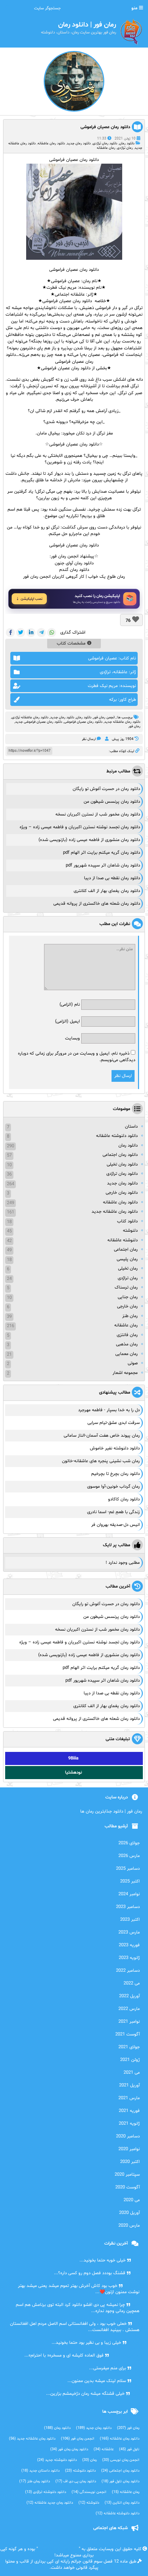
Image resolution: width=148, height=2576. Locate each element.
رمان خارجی (127, 1306)
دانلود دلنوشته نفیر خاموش (115, 1448)
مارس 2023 (129, 1932)
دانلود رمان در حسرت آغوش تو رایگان (106, 789)
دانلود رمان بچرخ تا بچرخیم (115, 1474)
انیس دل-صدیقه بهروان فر (115, 1525)
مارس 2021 (129, 2098)
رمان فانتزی (127, 1335)
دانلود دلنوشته (80, 2471)
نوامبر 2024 (129, 1894)
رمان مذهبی (127, 1344)
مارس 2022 (129, 2009)
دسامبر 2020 (128, 2136)
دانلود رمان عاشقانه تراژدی (30, 717)
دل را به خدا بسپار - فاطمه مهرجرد (109, 1410)
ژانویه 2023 (129, 1958)
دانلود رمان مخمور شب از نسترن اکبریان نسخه (98, 814)
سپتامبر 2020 (127, 2175)
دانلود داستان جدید (40, 2471)
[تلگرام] (41, 633)
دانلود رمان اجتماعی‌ (120, 2471)
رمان (87, 281)
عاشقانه (104, 2449)
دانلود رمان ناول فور (120, 2481)
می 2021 (132, 2073)
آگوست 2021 (128, 2034)
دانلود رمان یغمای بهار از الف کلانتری (107, 891)
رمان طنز (130, 1316)
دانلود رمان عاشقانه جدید (122, 722)
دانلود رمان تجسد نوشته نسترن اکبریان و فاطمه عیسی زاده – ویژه (80, 827)
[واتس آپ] (52, 633)
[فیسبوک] (10, 633)
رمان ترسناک (126, 1287)
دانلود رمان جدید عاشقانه (50, 2503)
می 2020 (132, 2200)
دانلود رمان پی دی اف (76, 2481)
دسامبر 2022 (128, 1971)
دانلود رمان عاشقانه (51, 143)
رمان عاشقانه (106, 148)
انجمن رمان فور (104, 717)
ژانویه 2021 (129, 2124)
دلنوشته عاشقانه (123, 1240)
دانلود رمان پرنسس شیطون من (112, 802)
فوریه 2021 (129, 2111)
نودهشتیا (73, 1773)
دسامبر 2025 (128, 1869)
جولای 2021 (129, 2047)
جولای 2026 (129, 1843)
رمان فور (134, 726)
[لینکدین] (31, 633)
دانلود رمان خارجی (122, 1193)
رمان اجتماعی (126, 1250)
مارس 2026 (129, 1856)
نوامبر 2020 (129, 2149)
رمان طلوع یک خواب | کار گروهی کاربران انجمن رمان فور (74, 577)
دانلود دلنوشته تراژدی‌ (46, 2492)
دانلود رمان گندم (74, 570)
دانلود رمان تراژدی (105, 143)
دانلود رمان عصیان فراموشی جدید (39, 722)
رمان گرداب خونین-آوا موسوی (113, 1487)
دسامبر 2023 (128, 1907)
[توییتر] (21, 633)
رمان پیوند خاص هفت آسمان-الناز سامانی (102, 1436)
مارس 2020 (129, 2226)
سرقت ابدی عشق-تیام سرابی (114, 1423)
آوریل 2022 (129, 1996)
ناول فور (129, 2449)
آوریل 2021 (129, 2085)
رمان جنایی (128, 1297)
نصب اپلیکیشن (31, 599)
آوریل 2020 (129, 2213)
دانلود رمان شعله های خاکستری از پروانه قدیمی (97, 904)
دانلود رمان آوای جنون (74, 563)
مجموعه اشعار (125, 1373)
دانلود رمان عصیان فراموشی (105, 127)
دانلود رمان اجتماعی (120, 1155)
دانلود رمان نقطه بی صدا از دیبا (112, 878)
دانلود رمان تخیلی (122, 1164)
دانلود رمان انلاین (122, 2503)
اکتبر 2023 (130, 1920)
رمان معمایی (126, 1354)
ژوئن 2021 (130, 2060)
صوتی (133, 1363)
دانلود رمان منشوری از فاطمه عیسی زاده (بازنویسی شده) (89, 840)
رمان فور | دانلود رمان (58, 2549)
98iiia (73, 1758)
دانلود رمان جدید (79, 143)
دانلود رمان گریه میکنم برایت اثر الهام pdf (102, 853)
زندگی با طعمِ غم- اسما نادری (113, 1512)
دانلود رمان (127, 143)
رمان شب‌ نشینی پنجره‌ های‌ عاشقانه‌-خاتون (101, 1461)
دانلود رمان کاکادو (124, 1499)
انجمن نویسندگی (89, 2492)
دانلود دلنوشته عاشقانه (117, 1136)
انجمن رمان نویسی (121, 2460)
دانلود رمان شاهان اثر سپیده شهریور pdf (103, 865)
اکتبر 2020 (130, 2162)
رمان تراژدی (125, 148)
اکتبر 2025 (130, 1881)
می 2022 (132, 1983)
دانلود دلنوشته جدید (57, 2460)
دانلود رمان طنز (35, 2481)
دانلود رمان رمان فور (69, 2449)
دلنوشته (130, 1231)
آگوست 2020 (128, 2187)
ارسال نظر (89, 739)
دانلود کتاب (127, 1221)
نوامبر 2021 (129, 2022)
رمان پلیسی (127, 1259)
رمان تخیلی (128, 1269)
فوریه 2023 (129, 1945)
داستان (131, 1127)
